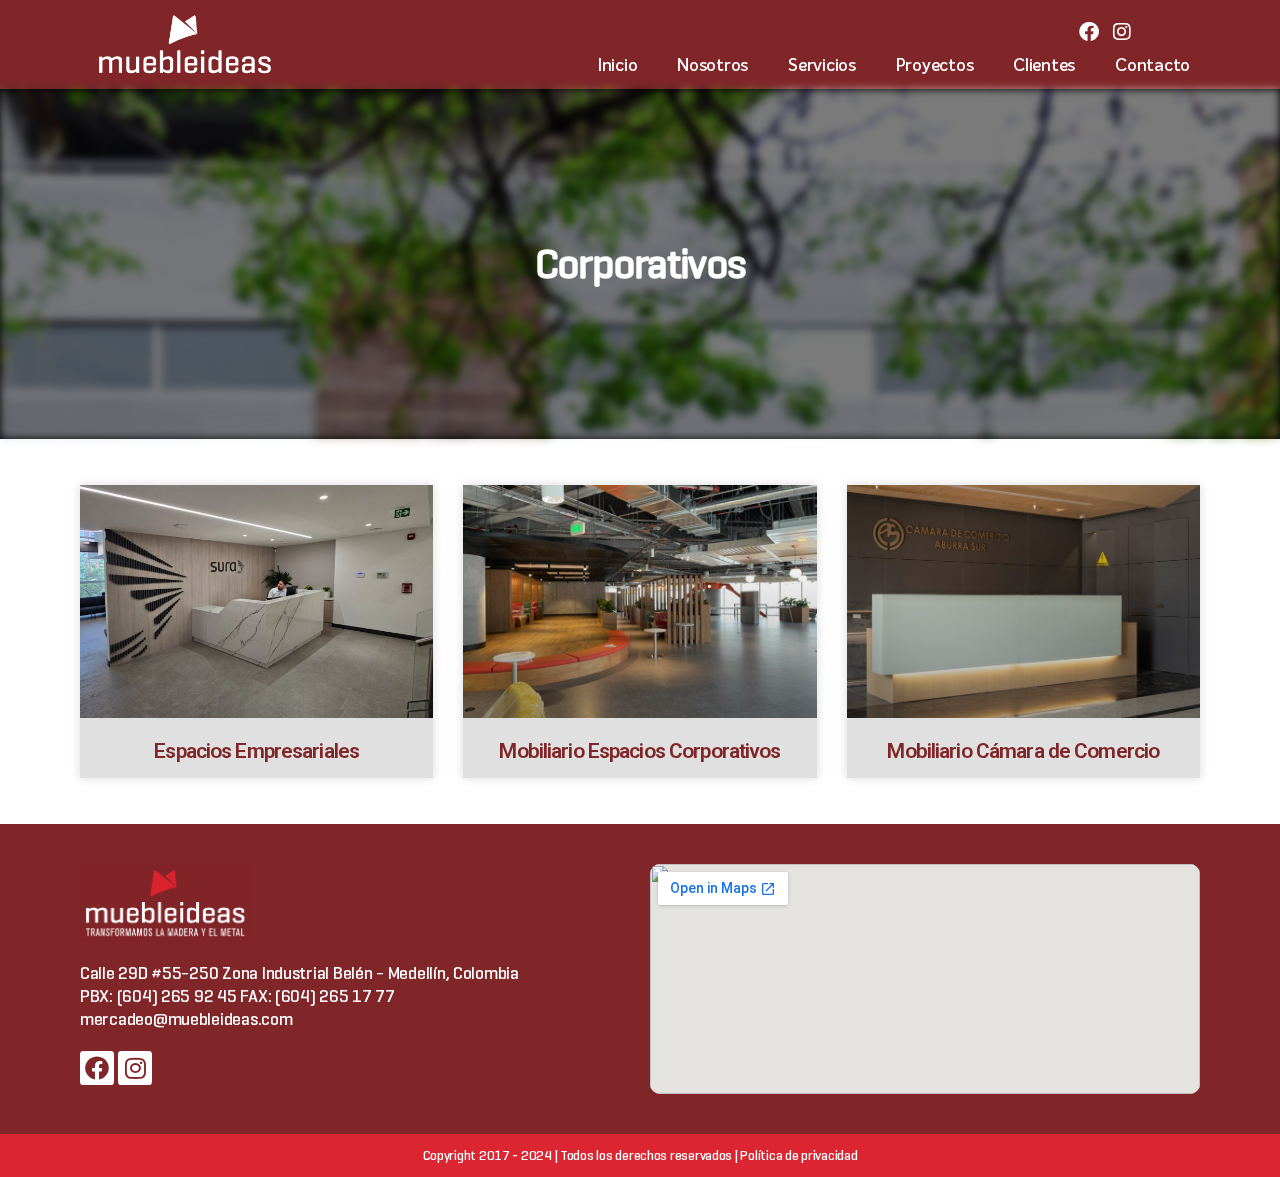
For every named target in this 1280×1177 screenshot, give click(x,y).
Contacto (1152, 66)
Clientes (1044, 66)
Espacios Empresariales (256, 751)
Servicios (822, 66)
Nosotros (712, 66)
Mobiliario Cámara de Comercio (1023, 751)
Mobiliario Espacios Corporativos (639, 751)
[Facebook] (1089, 32)
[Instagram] (1122, 32)
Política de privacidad (798, 1155)
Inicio (617, 66)
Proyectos (935, 66)
